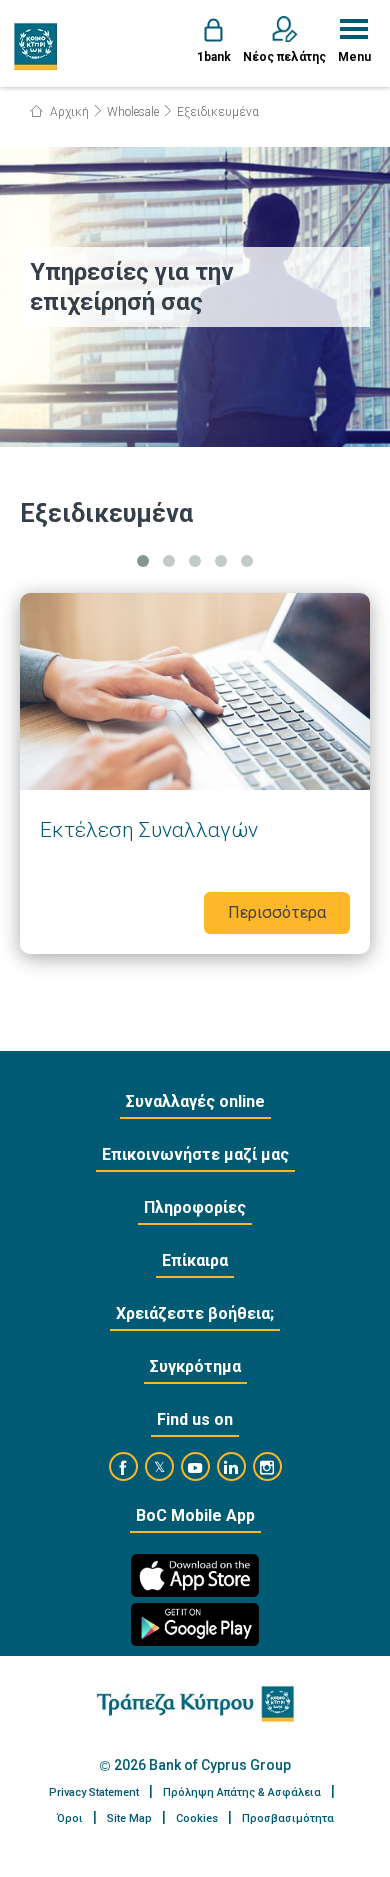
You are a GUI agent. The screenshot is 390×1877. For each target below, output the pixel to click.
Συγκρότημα (195, 1366)
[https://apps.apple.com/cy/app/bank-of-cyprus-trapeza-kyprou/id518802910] (195, 1575)
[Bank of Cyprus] (36, 46)
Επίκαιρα (195, 1260)
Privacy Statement (94, 1792)
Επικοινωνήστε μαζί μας (195, 1154)
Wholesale (133, 112)
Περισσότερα (195, 773)
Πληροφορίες (195, 1207)
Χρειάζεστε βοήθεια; (195, 1313)
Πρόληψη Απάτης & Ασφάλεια (242, 1792)
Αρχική (68, 112)
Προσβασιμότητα (288, 1818)
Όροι (70, 1818)
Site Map (129, 1818)
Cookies (197, 1818)
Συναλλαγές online (195, 1101)
